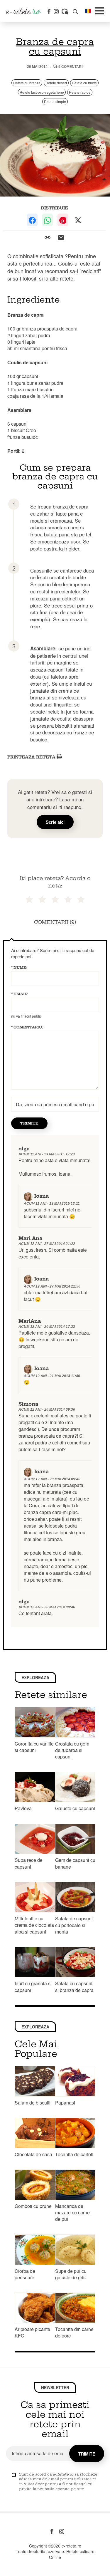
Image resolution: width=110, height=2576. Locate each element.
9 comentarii (70, 67)
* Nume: (19, 968)
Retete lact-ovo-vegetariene (42, 92)
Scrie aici (55, 822)
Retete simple (55, 101)
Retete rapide (80, 92)
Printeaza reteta (32, 757)
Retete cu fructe (84, 83)
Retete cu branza (27, 83)
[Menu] (100, 11)
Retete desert (56, 83)
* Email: (20, 994)
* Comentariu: (27, 1027)
